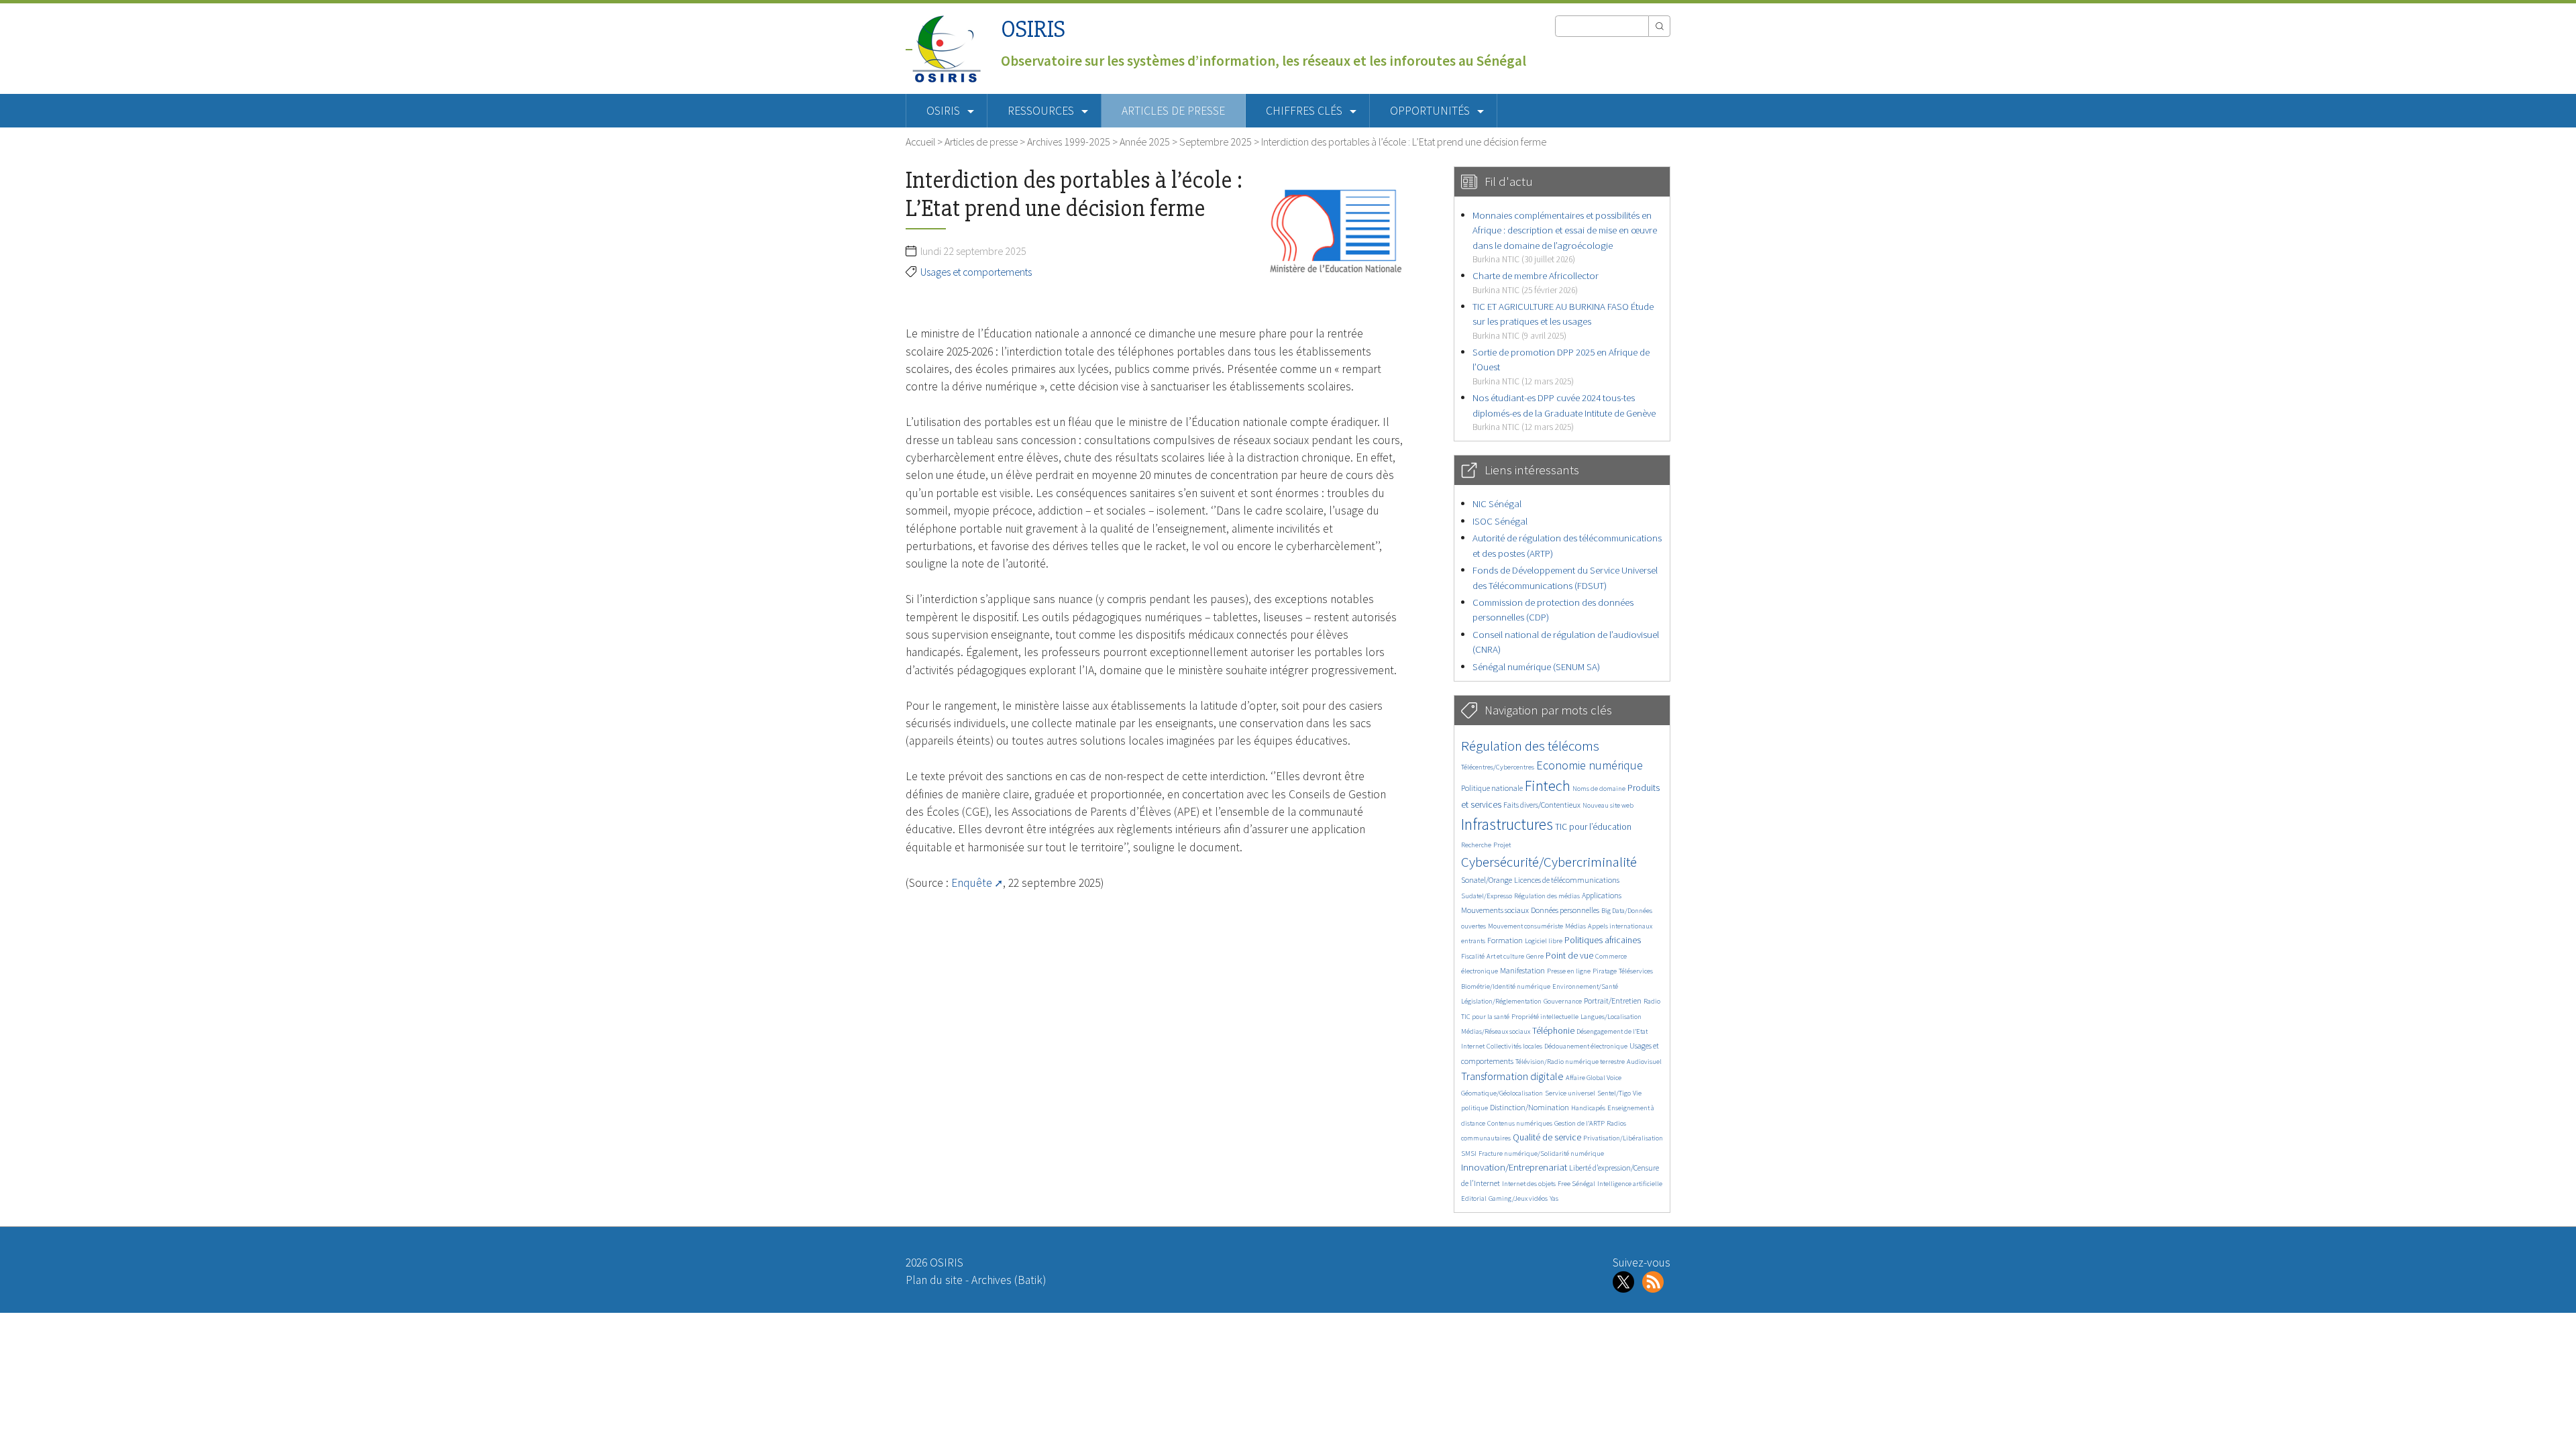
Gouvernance (1563, 1001)
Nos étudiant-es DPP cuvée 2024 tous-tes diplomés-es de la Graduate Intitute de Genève (1564, 412)
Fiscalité (1473, 956)
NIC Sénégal (1497, 503)
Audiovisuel (1644, 1062)
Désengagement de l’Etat (1612, 1031)
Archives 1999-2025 (1069, 142)
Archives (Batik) (1009, 1280)
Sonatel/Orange (1487, 880)
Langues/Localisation (1611, 1017)
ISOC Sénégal (1500, 521)
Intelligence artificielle (1630, 1184)
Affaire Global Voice (1594, 1078)
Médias (1575, 926)
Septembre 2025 (1216, 142)
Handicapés (1588, 1108)
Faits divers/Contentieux (1542, 805)
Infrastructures (1507, 824)
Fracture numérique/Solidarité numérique (1541, 1153)
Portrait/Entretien (1613, 1001)
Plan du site (934, 1280)
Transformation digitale (1512, 1076)
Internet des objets (1529, 1184)
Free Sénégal (1576, 1184)
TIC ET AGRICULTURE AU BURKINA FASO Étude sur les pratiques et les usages (1563, 321)
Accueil (920, 142)
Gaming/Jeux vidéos (1518, 1198)
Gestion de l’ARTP (1579, 1123)
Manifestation (1522, 970)
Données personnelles (1565, 910)
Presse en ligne (1569, 971)
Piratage (1605, 971)
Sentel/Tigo (1614, 1093)
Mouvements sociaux (1495, 910)
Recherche (1476, 845)
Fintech (1548, 786)
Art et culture (1505, 956)
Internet (1473, 1046)
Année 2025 (1145, 142)
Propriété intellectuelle (1545, 1017)
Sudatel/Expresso (1487, 896)
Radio (1652, 1001)
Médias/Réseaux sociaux (1496, 1031)
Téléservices (1636, 971)
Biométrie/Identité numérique (1506, 986)
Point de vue (1569, 956)
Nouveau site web (1608, 805)
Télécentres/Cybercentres (1498, 767)
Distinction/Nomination (1529, 1107)
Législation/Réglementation (1501, 1001)
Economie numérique (1590, 765)
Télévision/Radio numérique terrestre (1570, 1062)
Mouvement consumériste (1525, 926)
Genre (1535, 956)
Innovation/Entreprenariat (1514, 1167)
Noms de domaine (1599, 789)
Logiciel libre (1544, 941)
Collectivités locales (1514, 1046)
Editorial (1474, 1198)
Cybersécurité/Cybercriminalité (1549, 862)
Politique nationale (1492, 788)
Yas (1554, 1198)
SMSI (1469, 1153)
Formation (1505, 940)
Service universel (1570, 1093)
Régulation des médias (1547, 896)
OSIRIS (1033, 29)
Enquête (972, 883)
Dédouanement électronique (1586, 1046)
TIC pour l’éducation (1593, 827)
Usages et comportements (976, 272)
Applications (1602, 895)
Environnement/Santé (1585, 986)
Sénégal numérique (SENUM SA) (1536, 666)
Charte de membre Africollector (1536, 282)
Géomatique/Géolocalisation (1502, 1093)
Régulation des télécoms (1530, 746)
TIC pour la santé (1485, 1017)
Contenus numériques (1520, 1123)
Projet (1502, 845)
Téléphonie (1553, 1031)
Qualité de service (1547, 1137)
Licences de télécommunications (1567, 880)
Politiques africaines (1603, 940)
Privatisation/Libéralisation (1623, 1138)
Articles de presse (1173, 111)
